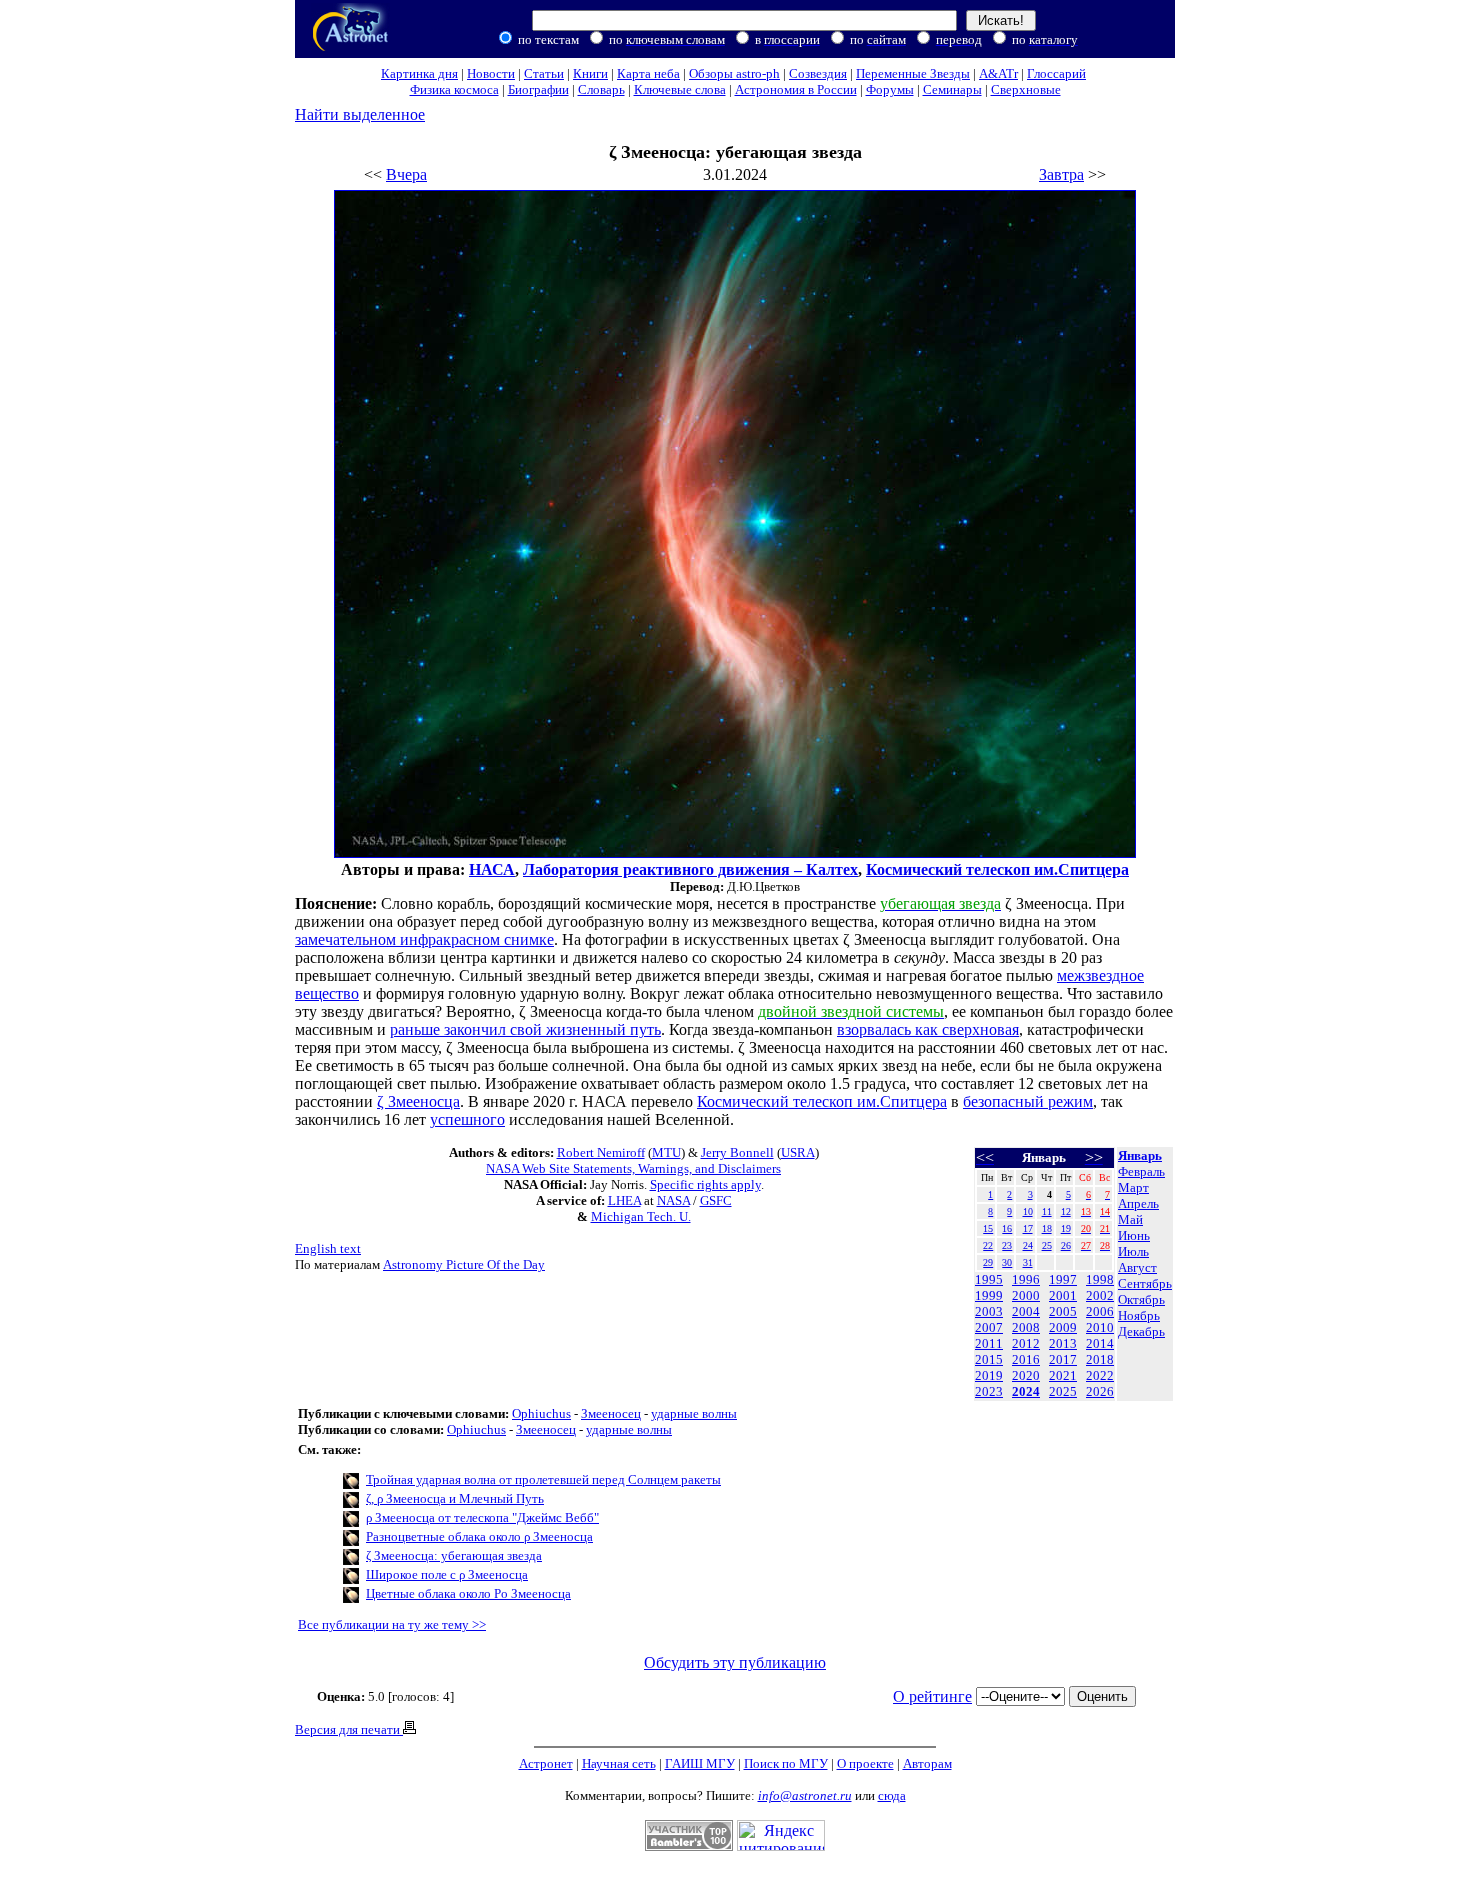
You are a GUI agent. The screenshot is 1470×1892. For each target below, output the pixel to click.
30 (1007, 1262)
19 (1066, 1228)
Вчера (406, 174)
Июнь (1134, 1235)
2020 (1026, 1375)
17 (1028, 1228)
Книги (590, 73)
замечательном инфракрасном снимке (424, 939)
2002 (1100, 1295)
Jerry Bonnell (737, 1152)
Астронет (546, 1763)
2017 (1063, 1359)
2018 (1100, 1359)
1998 (1100, 1279)
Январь (1140, 1155)
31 (1028, 1262)
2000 (1026, 1295)
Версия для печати (349, 1729)
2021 (1063, 1375)
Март (1133, 1187)
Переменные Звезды (913, 73)
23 (1007, 1245)
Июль (1133, 1251)
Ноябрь (1139, 1315)
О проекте (865, 1763)
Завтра (1061, 174)
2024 (1026, 1391)
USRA (798, 1152)
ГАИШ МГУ (700, 1763)
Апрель (1138, 1203)
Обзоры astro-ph (734, 73)
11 (1047, 1211)
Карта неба (648, 73)
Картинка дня (419, 73)
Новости (491, 73)
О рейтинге (932, 1696)
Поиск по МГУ (786, 1763)
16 (1007, 1228)
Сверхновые (1026, 89)
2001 (1063, 1295)
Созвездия (818, 73)
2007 (989, 1327)
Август (1137, 1267)
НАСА (492, 869)
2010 (1100, 1327)
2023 (989, 1391)
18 (1047, 1228)
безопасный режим (1028, 1101)
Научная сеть (619, 1763)
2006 (1100, 1311)
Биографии (538, 89)
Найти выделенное (360, 114)
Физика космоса (454, 89)
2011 (989, 1343)
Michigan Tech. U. (641, 1216)
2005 (1063, 1311)
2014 (1100, 1343)
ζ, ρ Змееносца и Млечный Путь (455, 1498)
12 (1066, 1211)
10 (1028, 1211)
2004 (1026, 1311)
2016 (1026, 1359)
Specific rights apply (705, 1184)
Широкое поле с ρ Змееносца (447, 1574)
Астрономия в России (796, 89)
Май (1130, 1219)
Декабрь (1141, 1331)
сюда (892, 1795)
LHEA (624, 1200)
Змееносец (611, 1413)
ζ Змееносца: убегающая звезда (454, 1555)
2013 (1063, 1343)
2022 (1100, 1375)
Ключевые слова (680, 89)
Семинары (952, 89)
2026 (1100, 1391)
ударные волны (694, 1413)
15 (988, 1228)
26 (1066, 1245)
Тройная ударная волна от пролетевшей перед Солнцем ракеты (543, 1479)
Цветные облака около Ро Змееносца (468, 1593)
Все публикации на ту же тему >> (392, 1624)
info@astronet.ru (805, 1795)
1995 (989, 1279)
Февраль (1141, 1171)
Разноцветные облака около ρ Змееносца (479, 1536)
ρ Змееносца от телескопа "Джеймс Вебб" (482, 1517)
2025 (1063, 1391)
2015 (989, 1359)
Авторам (927, 1763)
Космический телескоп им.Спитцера (997, 869)
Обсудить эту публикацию (735, 1662)
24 (1028, 1245)
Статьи (544, 73)
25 (1047, 1245)
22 (988, 1245)
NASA (673, 1200)
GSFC (716, 1200)
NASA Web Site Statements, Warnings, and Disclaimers (633, 1168)
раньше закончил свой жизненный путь (525, 1029)
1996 (1026, 1279)
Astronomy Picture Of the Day (464, 1264)
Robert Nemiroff (601, 1152)
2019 (989, 1375)
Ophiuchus (541, 1413)
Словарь (601, 89)
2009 (1063, 1327)
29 (988, 1262)
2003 (989, 1311)
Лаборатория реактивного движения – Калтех (690, 869)
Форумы (890, 89)
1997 (1063, 1279)
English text (328, 1248)
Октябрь (1141, 1299)
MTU (666, 1152)
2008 (1026, 1327)
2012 (1026, 1343)
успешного (467, 1119)
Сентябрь (1145, 1283)
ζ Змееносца (418, 1101)
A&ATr (998, 73)
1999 (989, 1295)
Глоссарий (1056, 73)
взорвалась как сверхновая (928, 1029)
